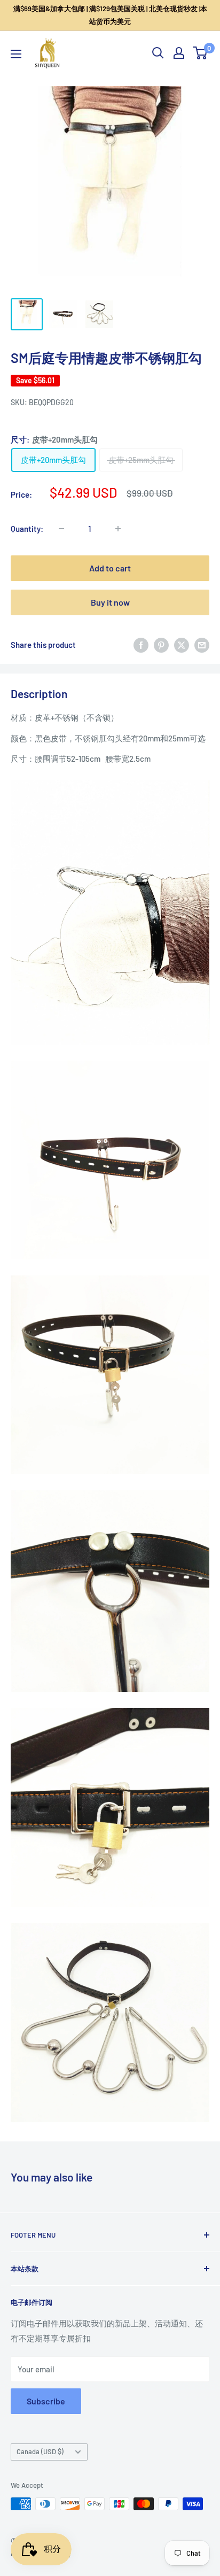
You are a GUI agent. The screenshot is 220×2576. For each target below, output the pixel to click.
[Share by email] (202, 645)
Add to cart (110, 568)
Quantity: (27, 529)
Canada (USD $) (40, 2451)
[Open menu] (16, 54)
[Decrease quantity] (61, 529)
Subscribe (46, 2401)
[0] (201, 53)
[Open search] (158, 53)
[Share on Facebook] (141, 645)
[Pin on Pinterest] (161, 645)
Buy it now (110, 602)
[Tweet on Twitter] (182, 645)
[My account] (179, 53)
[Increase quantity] (118, 529)
